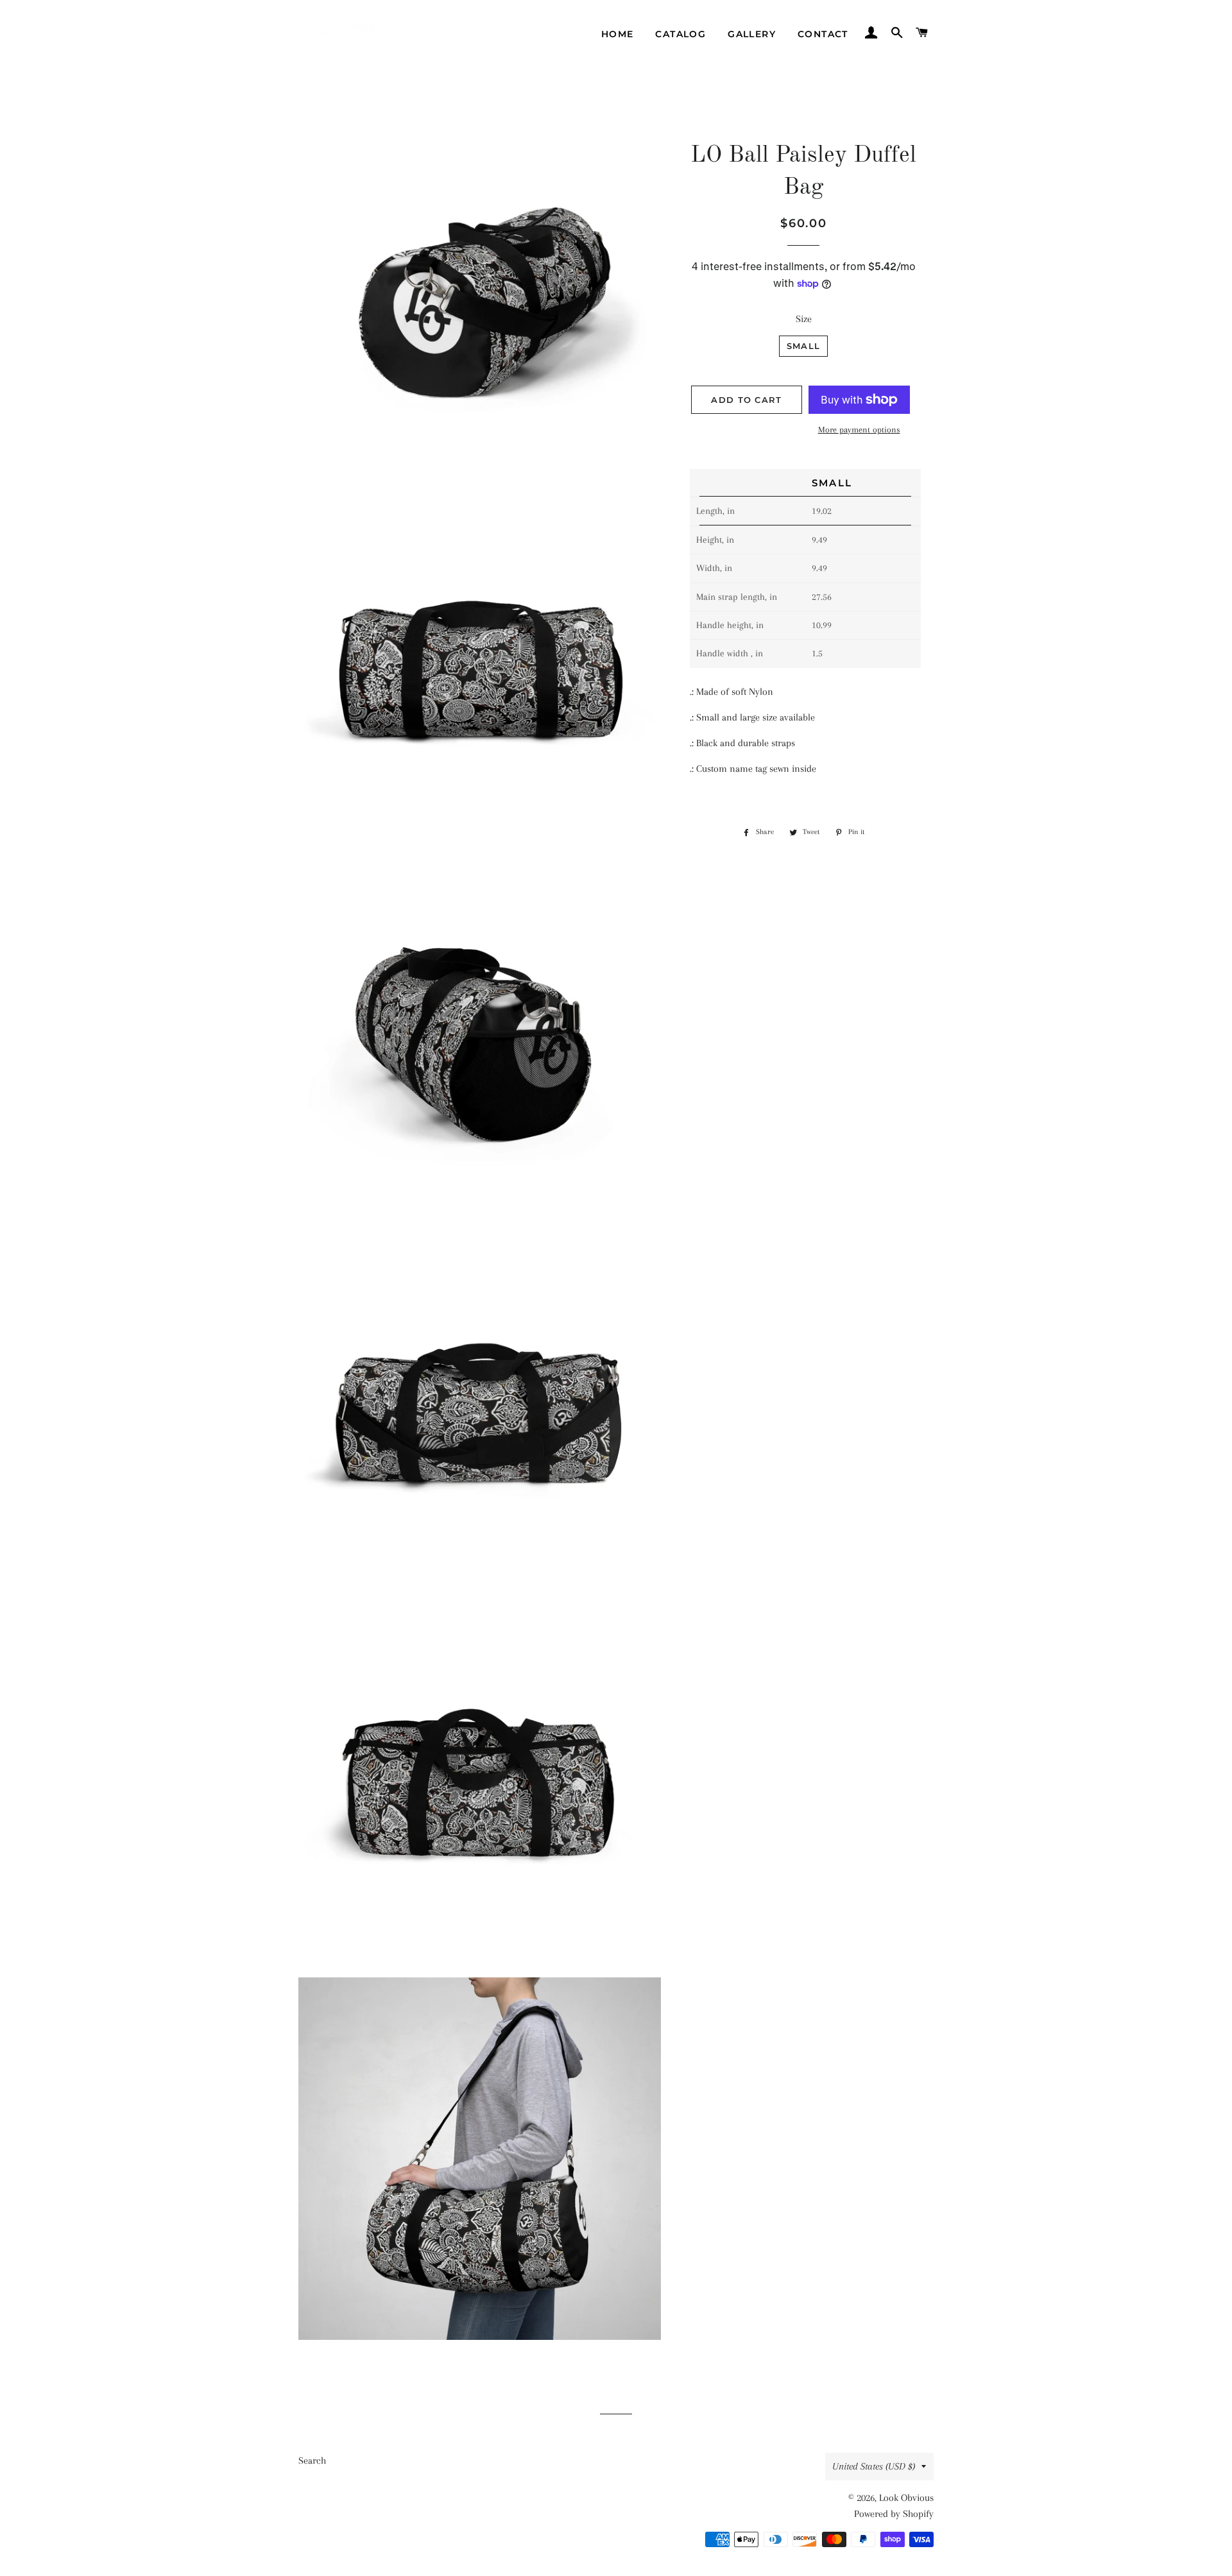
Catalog (680, 34)
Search (312, 2461)
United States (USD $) (874, 2466)
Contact (823, 34)
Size (804, 319)
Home (618, 34)
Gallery (752, 34)
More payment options (859, 430)
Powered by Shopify (894, 2514)
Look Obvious (906, 2498)
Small (804, 346)
